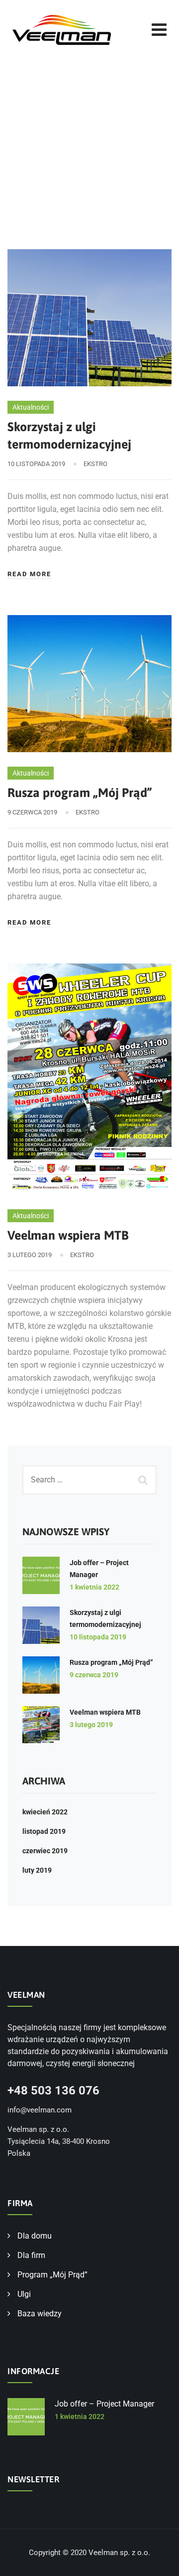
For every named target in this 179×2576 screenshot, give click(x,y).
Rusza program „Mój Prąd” (80, 793)
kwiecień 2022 (45, 1812)
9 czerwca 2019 (94, 1675)
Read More (29, 574)
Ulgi (24, 2294)
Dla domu (35, 2236)
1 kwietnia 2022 (94, 1587)
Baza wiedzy (40, 2314)
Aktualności (31, 407)
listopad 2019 (44, 1831)
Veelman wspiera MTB (68, 1235)
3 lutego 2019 (91, 1725)
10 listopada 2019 (98, 1637)
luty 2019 (37, 1870)
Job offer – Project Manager (104, 2404)
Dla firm (31, 2255)
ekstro (95, 464)
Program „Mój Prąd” (52, 2275)
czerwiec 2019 (45, 1851)
